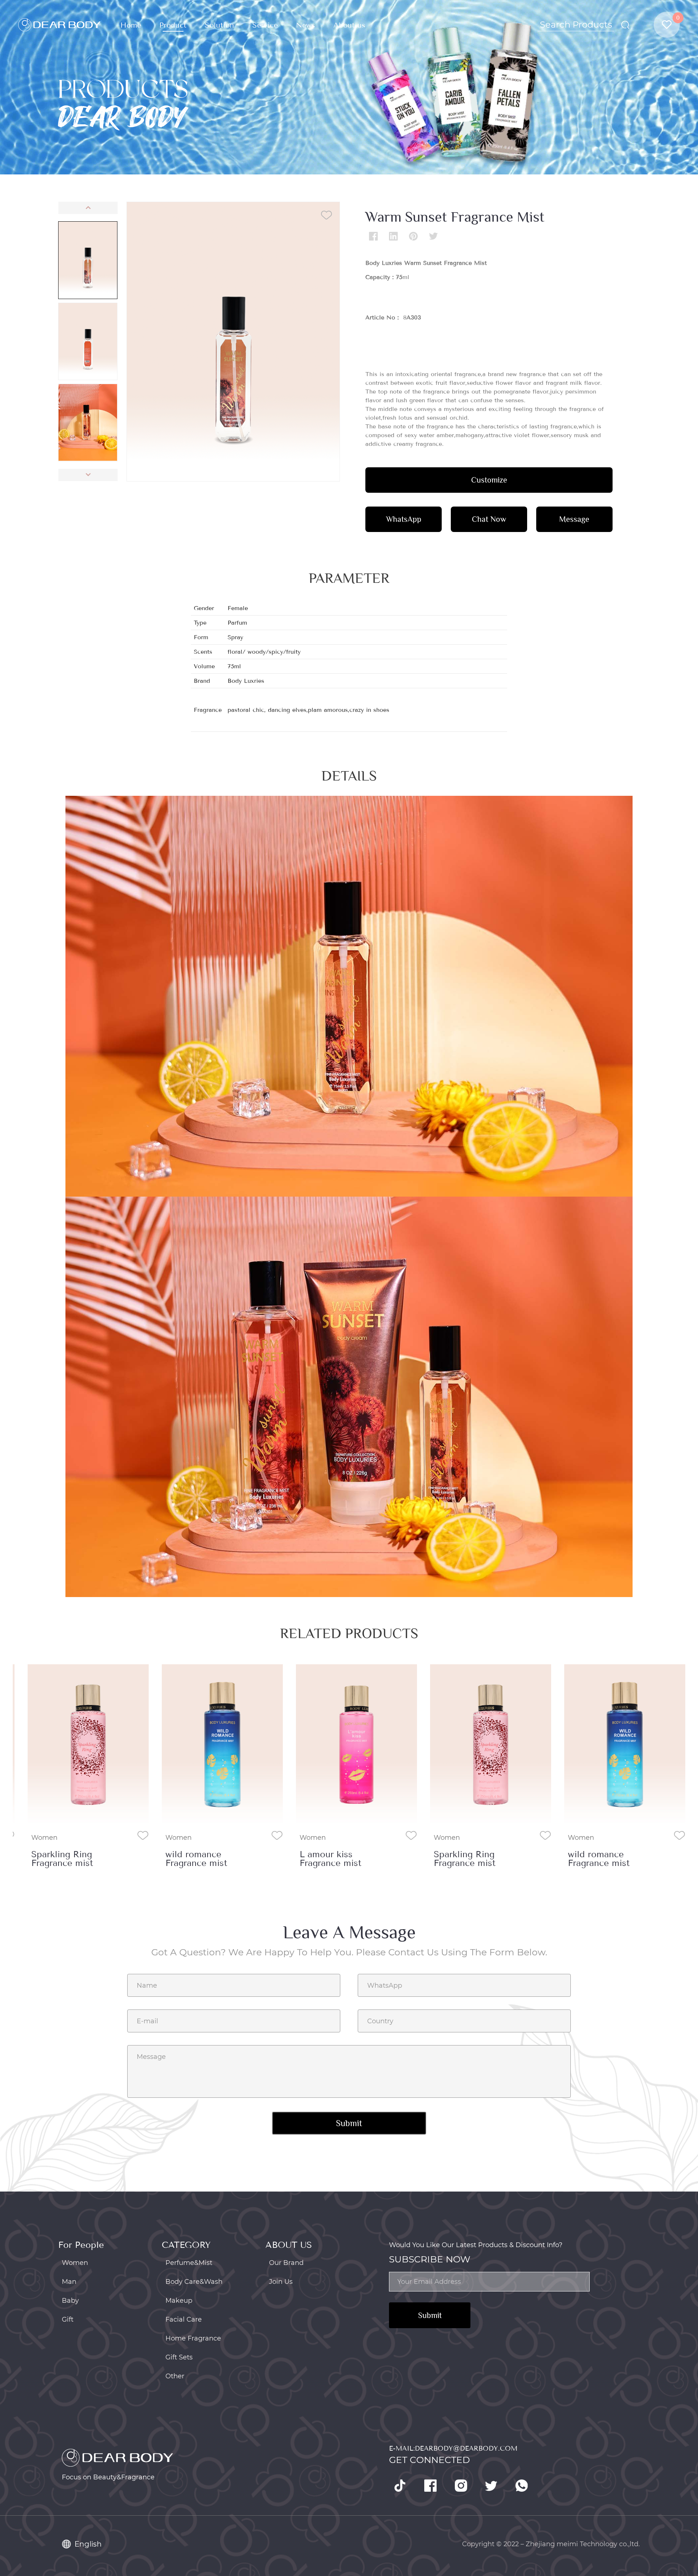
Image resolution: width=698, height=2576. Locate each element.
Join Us (281, 2282)
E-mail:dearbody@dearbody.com (453, 2448)
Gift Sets (179, 2357)
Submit (430, 2315)
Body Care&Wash (194, 2282)
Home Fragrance (193, 2338)
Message (574, 519)
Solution (219, 25)
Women (44, 1838)
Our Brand (286, 2263)
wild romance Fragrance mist (196, 1859)
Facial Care (184, 2319)
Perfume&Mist (189, 2263)
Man (69, 2282)
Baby (70, 2301)
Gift (68, 2319)
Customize (489, 480)
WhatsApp (404, 519)
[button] (88, 208)
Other (175, 2376)
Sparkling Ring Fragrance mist (62, 1859)
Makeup (179, 2301)
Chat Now (489, 519)
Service (265, 25)
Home (131, 25)
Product (173, 25)
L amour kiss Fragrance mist (330, 1859)
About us (349, 25)
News (306, 25)
